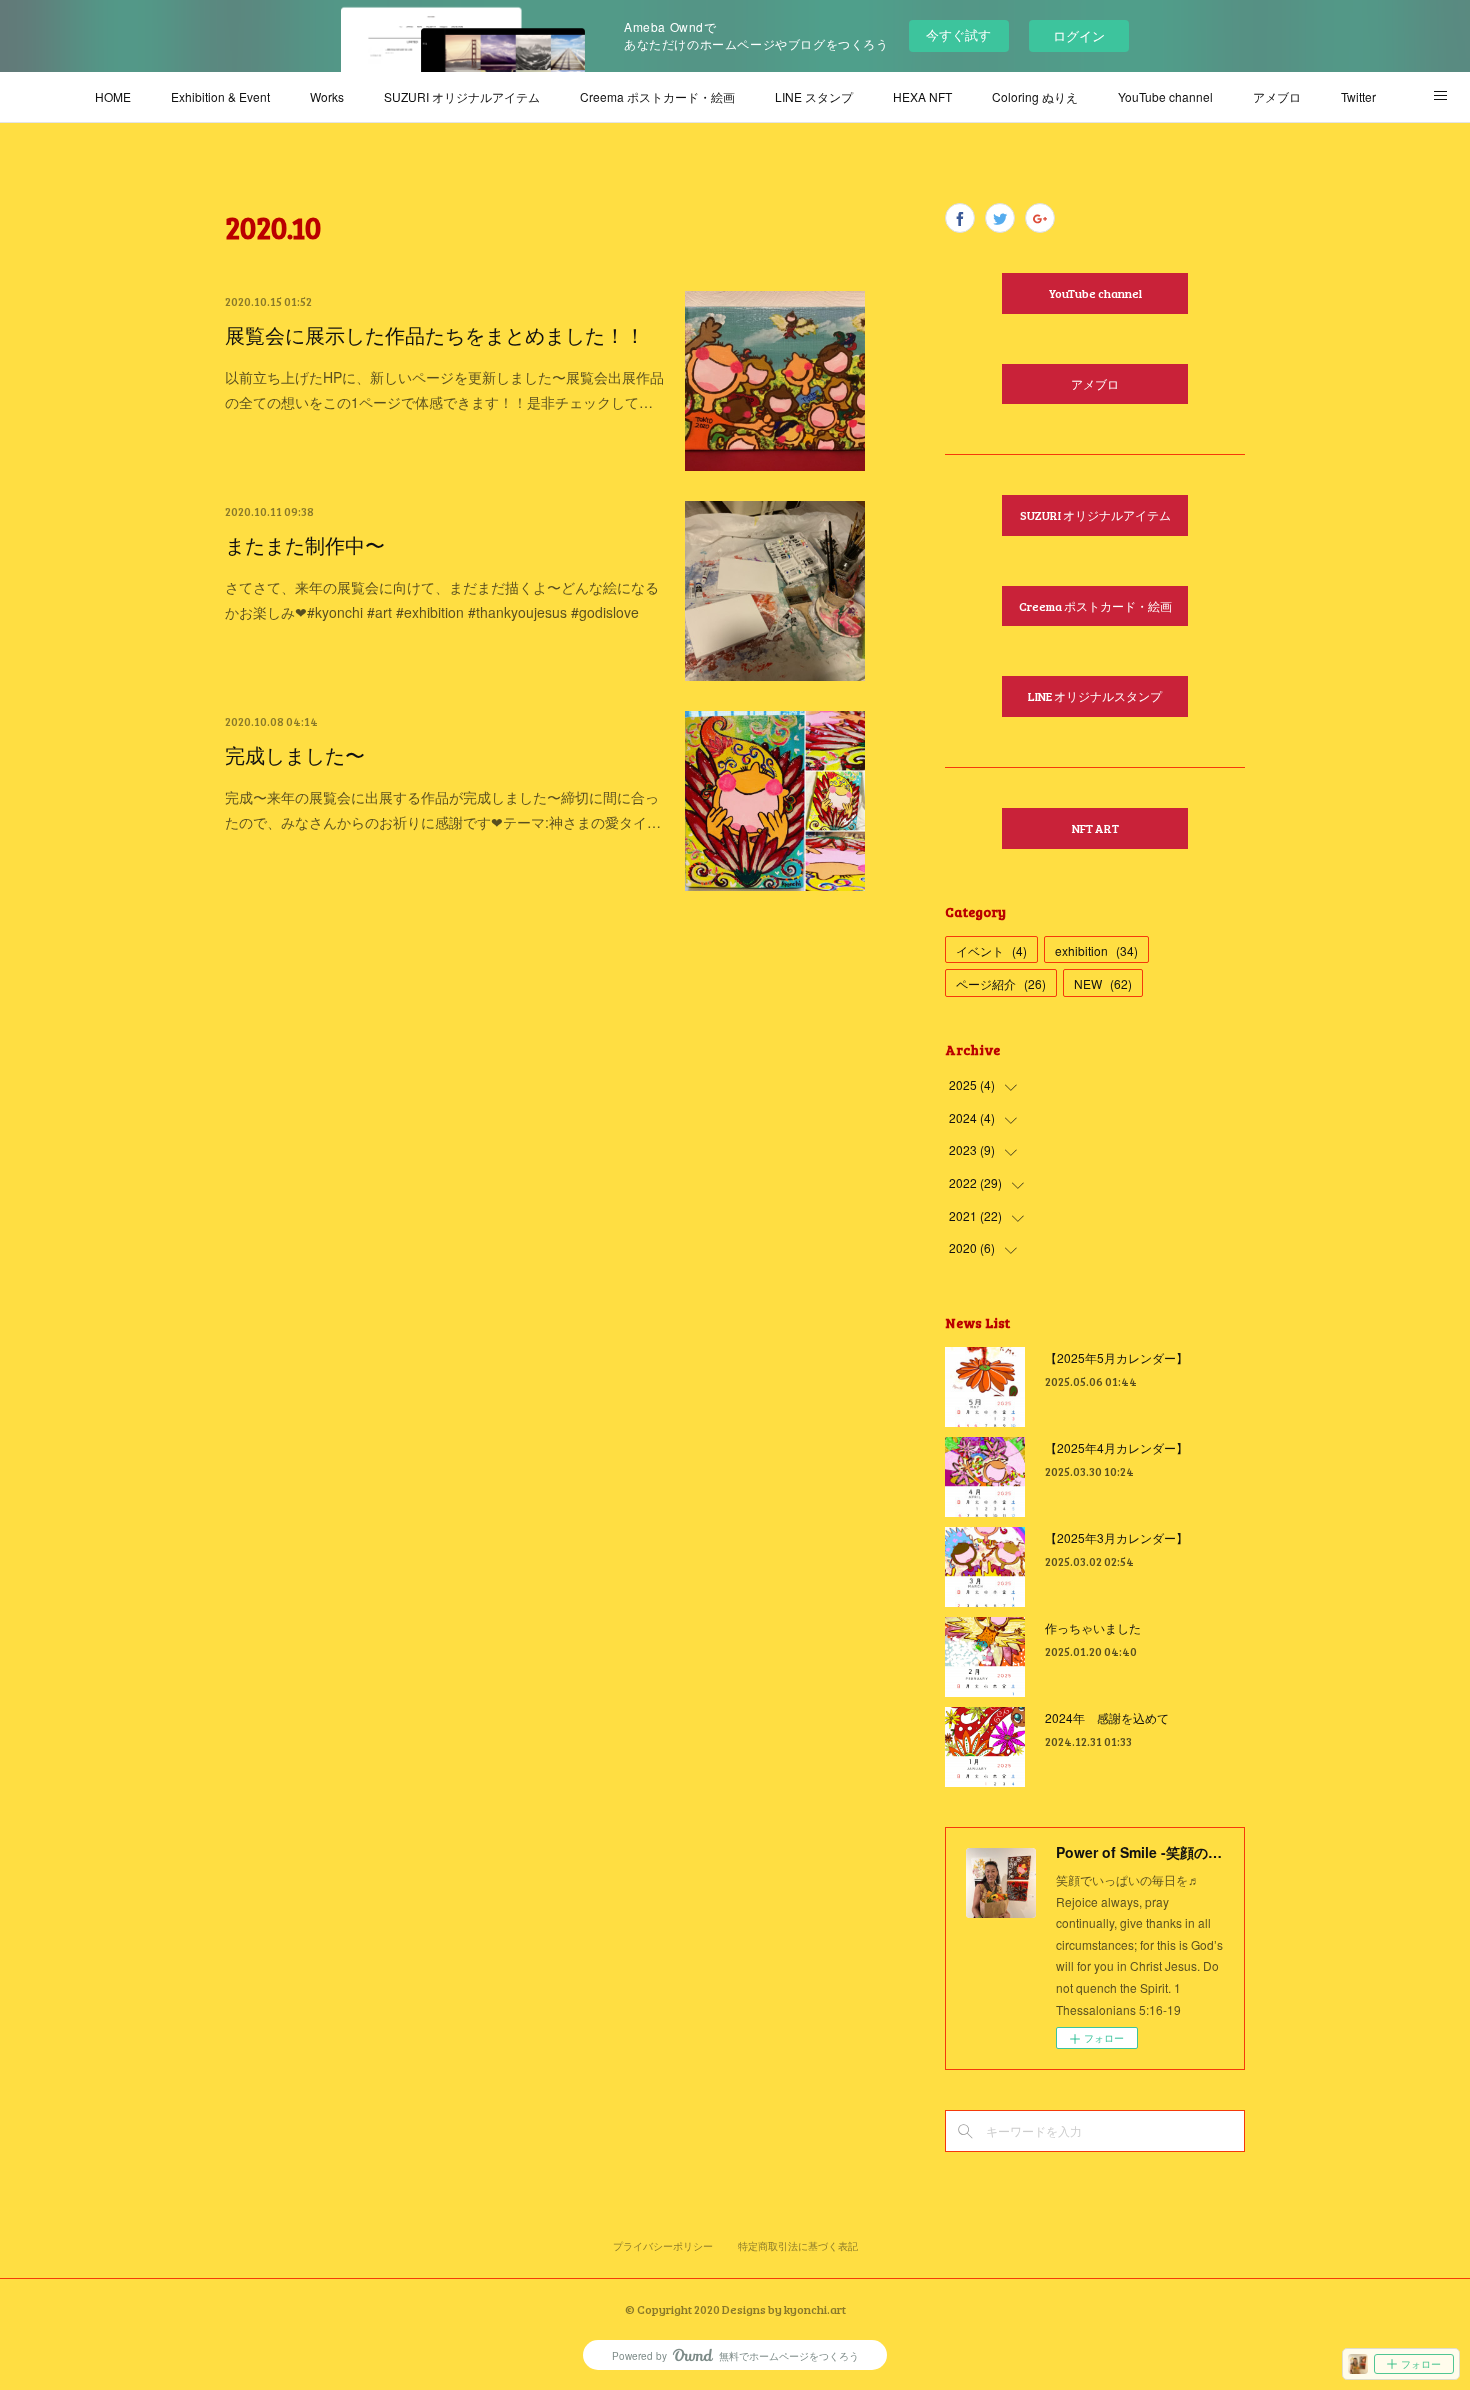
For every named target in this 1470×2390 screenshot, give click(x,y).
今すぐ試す (958, 34)
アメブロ (1277, 96)
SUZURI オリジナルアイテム (462, 96)
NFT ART (1095, 828)
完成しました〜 (295, 755)
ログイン (1079, 35)
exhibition (1096, 950)
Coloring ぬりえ (1035, 96)
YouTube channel (1165, 96)
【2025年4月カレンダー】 (1116, 1447)
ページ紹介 (1001, 983)
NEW (1103, 983)
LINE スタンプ (814, 96)
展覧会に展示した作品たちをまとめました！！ (435, 335)
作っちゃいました (1093, 1627)
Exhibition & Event (220, 96)
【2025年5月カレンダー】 (1116, 1357)
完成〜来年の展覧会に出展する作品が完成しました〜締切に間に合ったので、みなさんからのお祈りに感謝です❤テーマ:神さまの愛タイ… (443, 809)
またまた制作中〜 (305, 545)
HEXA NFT (922, 96)
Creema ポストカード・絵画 (657, 96)
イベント (991, 950)
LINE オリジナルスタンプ (1095, 696)
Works (327, 96)
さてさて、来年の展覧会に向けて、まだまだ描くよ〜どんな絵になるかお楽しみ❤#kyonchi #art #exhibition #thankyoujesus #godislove (442, 599)
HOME (113, 96)
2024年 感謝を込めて (1107, 1717)
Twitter (1358, 96)
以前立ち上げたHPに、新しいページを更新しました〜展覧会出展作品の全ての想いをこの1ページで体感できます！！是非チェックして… (444, 389)
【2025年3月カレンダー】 (1116, 1537)
